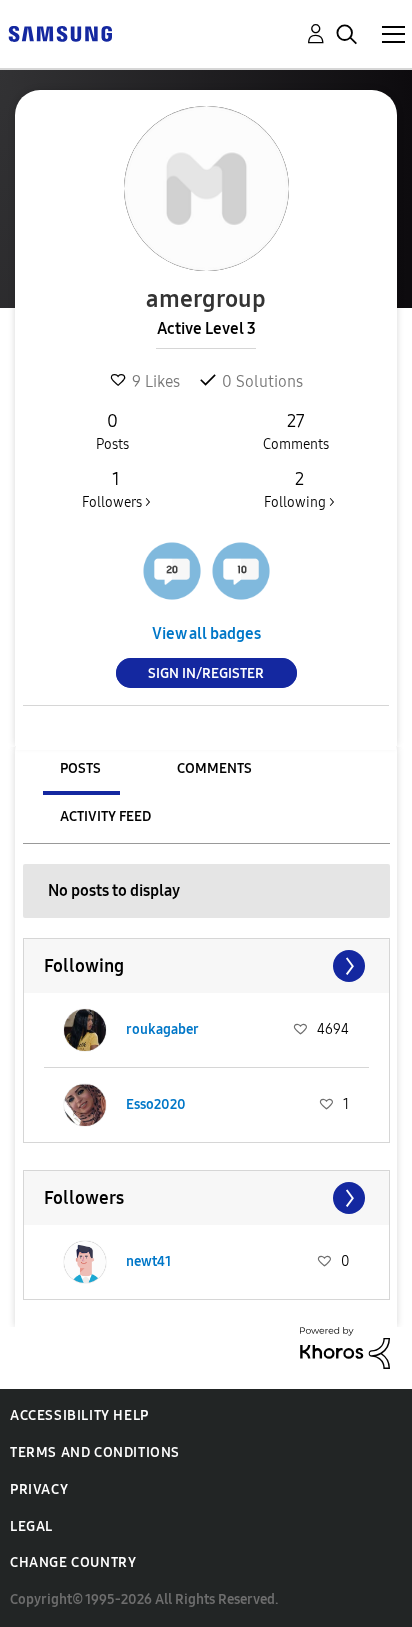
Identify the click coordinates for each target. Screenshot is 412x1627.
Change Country (73, 1562)
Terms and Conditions (95, 1452)
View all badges (206, 633)
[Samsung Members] (60, 32)
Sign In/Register (206, 673)
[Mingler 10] (241, 571)
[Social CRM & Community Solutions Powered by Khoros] (345, 1346)
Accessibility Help (79, 1415)
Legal (31, 1526)
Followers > (116, 489)
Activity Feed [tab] (105, 816)
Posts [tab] (80, 768)
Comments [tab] (214, 768)
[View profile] (85, 1030)
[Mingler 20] (172, 571)
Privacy (39, 1489)
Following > (299, 489)
